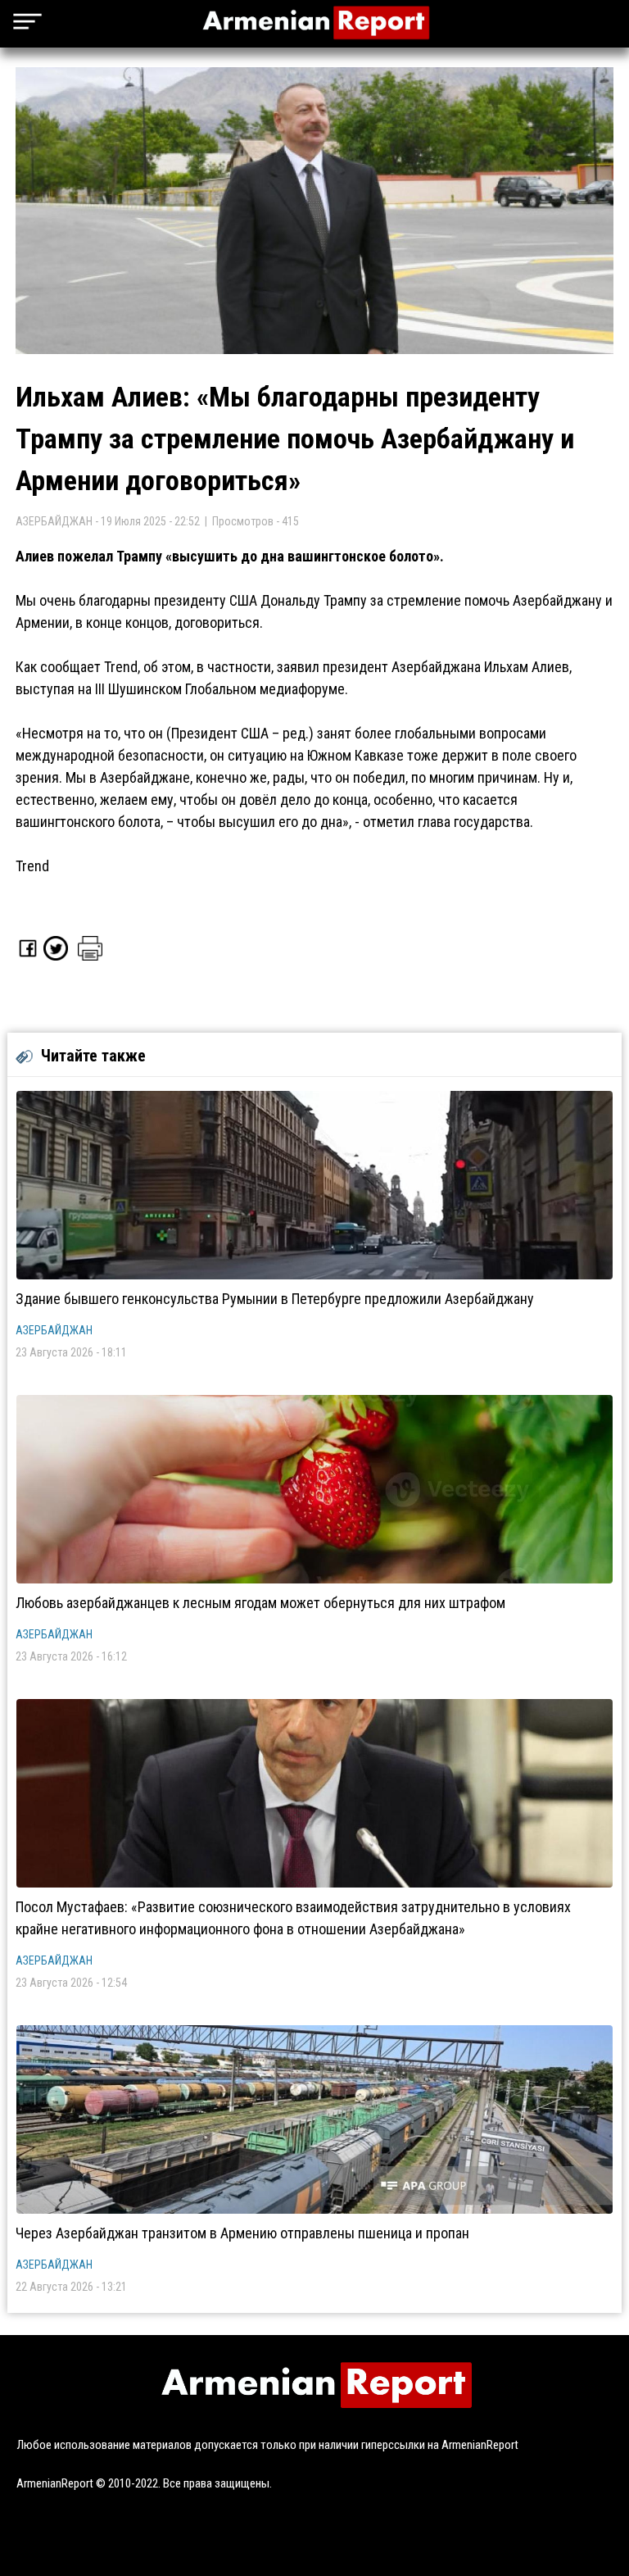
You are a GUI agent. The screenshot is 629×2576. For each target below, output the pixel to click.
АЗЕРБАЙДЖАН (54, 1330)
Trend (32, 866)
